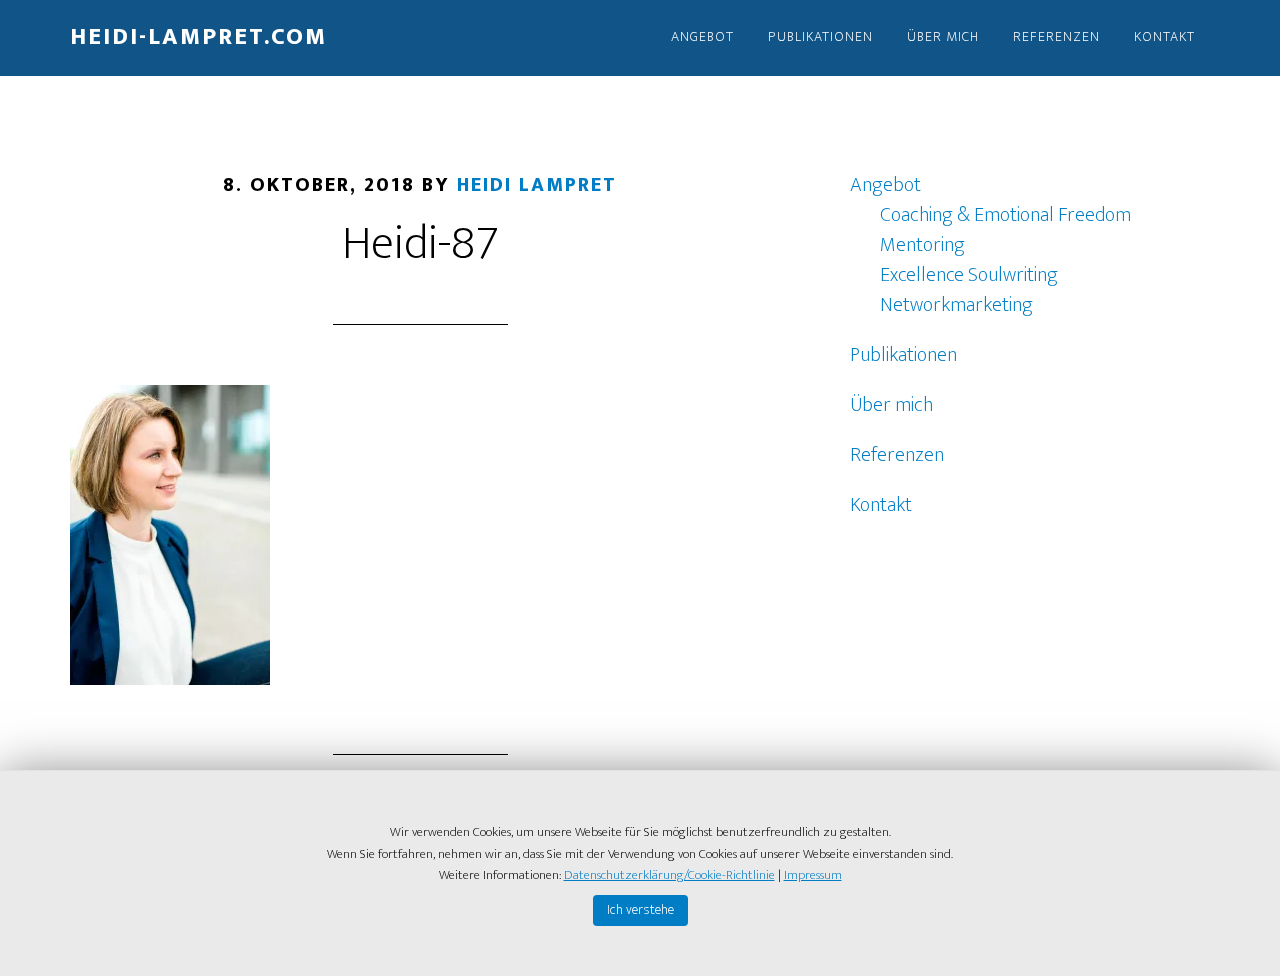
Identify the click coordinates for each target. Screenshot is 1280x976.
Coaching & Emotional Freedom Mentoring (1005, 230)
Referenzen (897, 455)
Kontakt (881, 505)
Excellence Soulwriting (969, 275)
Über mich (891, 405)
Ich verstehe (640, 909)
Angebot (885, 185)
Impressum (813, 875)
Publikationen (903, 355)
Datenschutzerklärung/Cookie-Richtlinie (669, 875)
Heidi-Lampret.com (198, 37)
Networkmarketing (956, 305)
